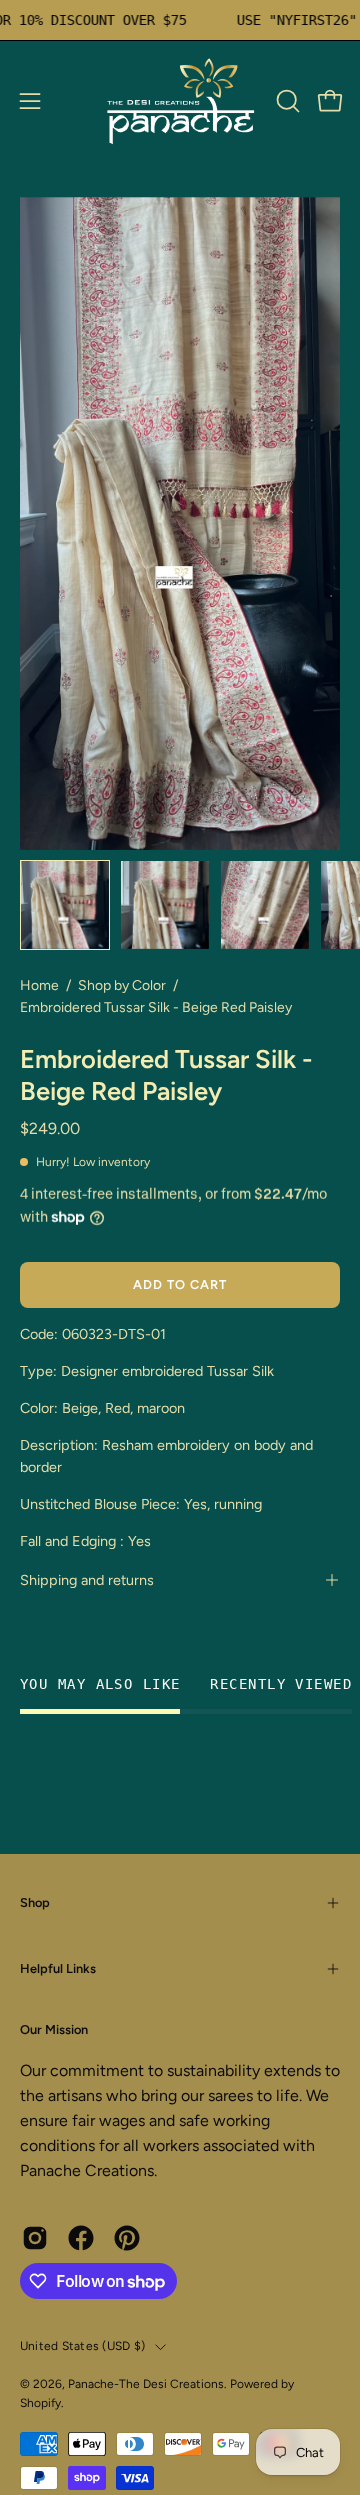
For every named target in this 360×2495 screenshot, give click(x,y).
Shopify (40, 2403)
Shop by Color (122, 985)
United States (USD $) (82, 2346)
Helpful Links (58, 1968)
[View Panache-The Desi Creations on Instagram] (35, 2238)
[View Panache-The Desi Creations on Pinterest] (127, 2238)
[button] (286, 101)
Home (39, 985)
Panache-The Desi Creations (146, 2384)
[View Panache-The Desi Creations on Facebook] (81, 2238)
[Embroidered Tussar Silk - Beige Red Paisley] (65, 905)
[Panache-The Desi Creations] (180, 101)
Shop (35, 1902)
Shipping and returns (87, 1580)
